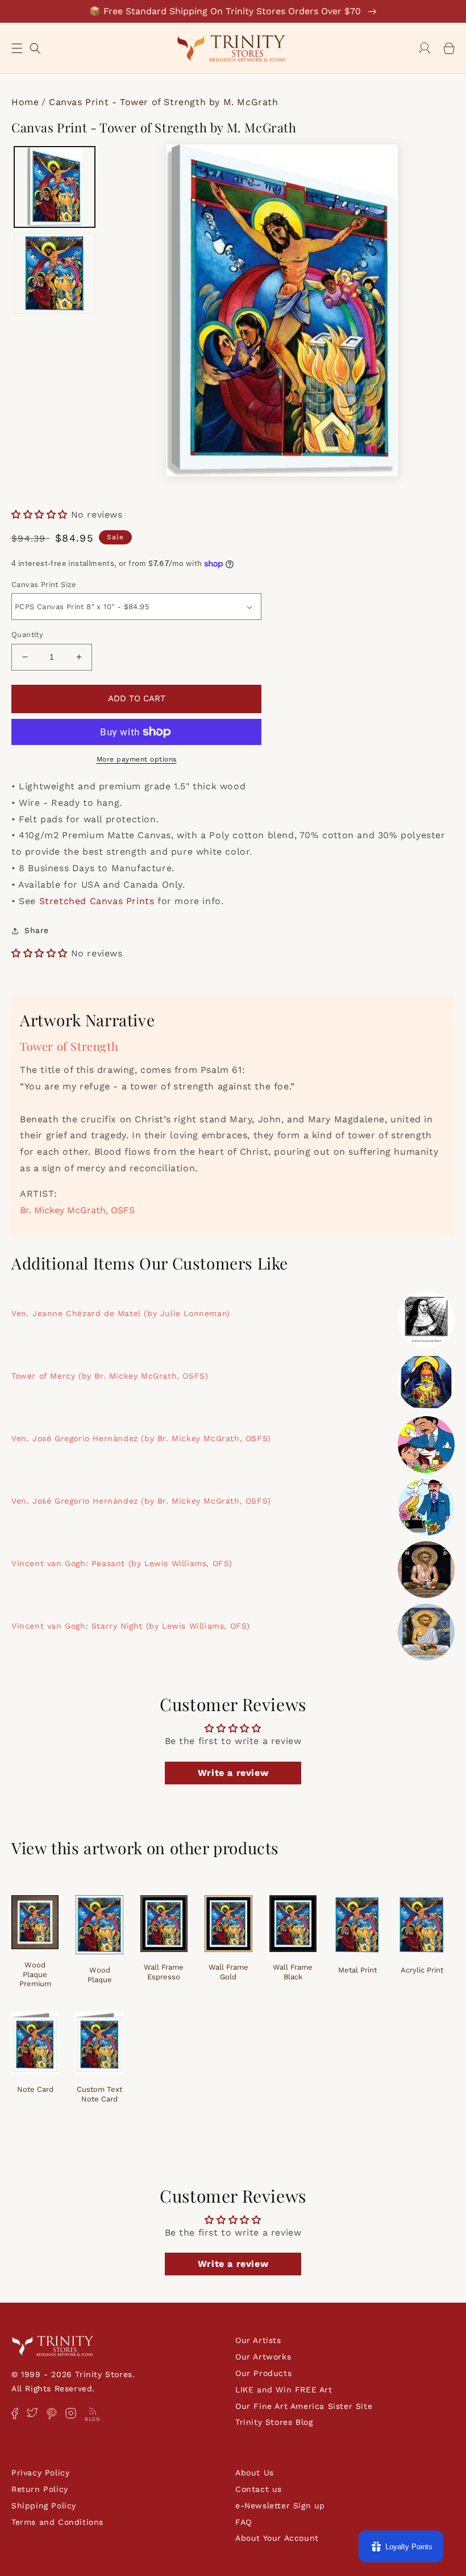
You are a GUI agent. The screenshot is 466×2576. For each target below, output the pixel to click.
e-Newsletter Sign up (280, 2506)
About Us (255, 2473)
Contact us (259, 2489)
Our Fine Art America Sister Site (304, 2406)
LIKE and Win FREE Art (284, 2390)
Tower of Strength (69, 1046)
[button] (17, 48)
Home (25, 102)
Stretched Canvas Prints (97, 901)
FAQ (244, 2522)
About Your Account (277, 2538)
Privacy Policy (40, 2473)
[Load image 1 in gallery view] (55, 187)
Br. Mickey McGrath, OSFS (77, 1210)
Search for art (35, 47)
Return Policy (40, 2489)
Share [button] (37, 930)
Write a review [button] (233, 1773)
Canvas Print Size (44, 584)
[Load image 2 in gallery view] (55, 273)
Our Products (263, 2373)
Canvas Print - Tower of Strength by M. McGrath (164, 102)
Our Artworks (263, 2357)
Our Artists (258, 2340)
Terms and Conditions (57, 2522)
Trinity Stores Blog (274, 2422)
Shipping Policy (44, 2506)
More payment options (137, 759)
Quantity (27, 634)
